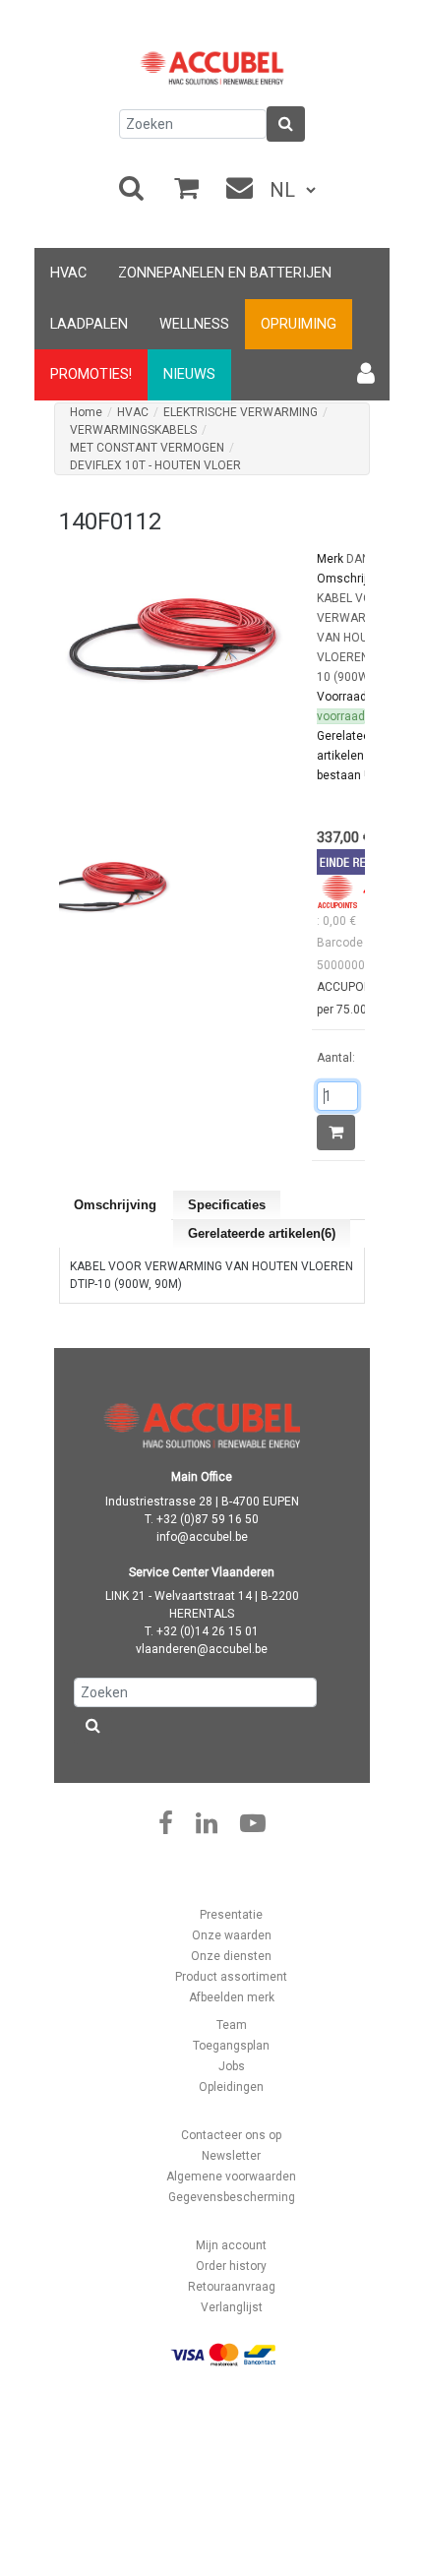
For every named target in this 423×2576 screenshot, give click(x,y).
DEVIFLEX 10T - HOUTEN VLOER (155, 465)
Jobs (232, 2066)
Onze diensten (231, 1956)
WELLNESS (194, 324)
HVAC (68, 273)
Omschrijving (115, 1205)
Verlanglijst (232, 2307)
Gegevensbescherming (232, 2197)
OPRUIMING (299, 324)
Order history (231, 2266)
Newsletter (231, 2156)
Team (232, 2025)
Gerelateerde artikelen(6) (262, 1233)
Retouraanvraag (232, 2287)
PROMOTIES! (91, 374)
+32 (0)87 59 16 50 (208, 1519)
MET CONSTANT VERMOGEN (147, 448)
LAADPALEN (89, 324)
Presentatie (231, 1915)
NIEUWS (189, 374)
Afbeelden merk (232, 1997)
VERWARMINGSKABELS (133, 430)
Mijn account (231, 2245)
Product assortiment (231, 1977)
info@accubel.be (202, 1537)
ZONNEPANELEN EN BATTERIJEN (225, 273)
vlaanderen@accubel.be (202, 1649)
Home (86, 412)
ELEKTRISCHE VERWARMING (241, 412)
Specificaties (227, 1205)
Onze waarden (232, 1935)
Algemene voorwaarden (231, 2177)
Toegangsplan (231, 2046)
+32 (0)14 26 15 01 (208, 1631)
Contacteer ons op (231, 2135)
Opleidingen (231, 2087)
